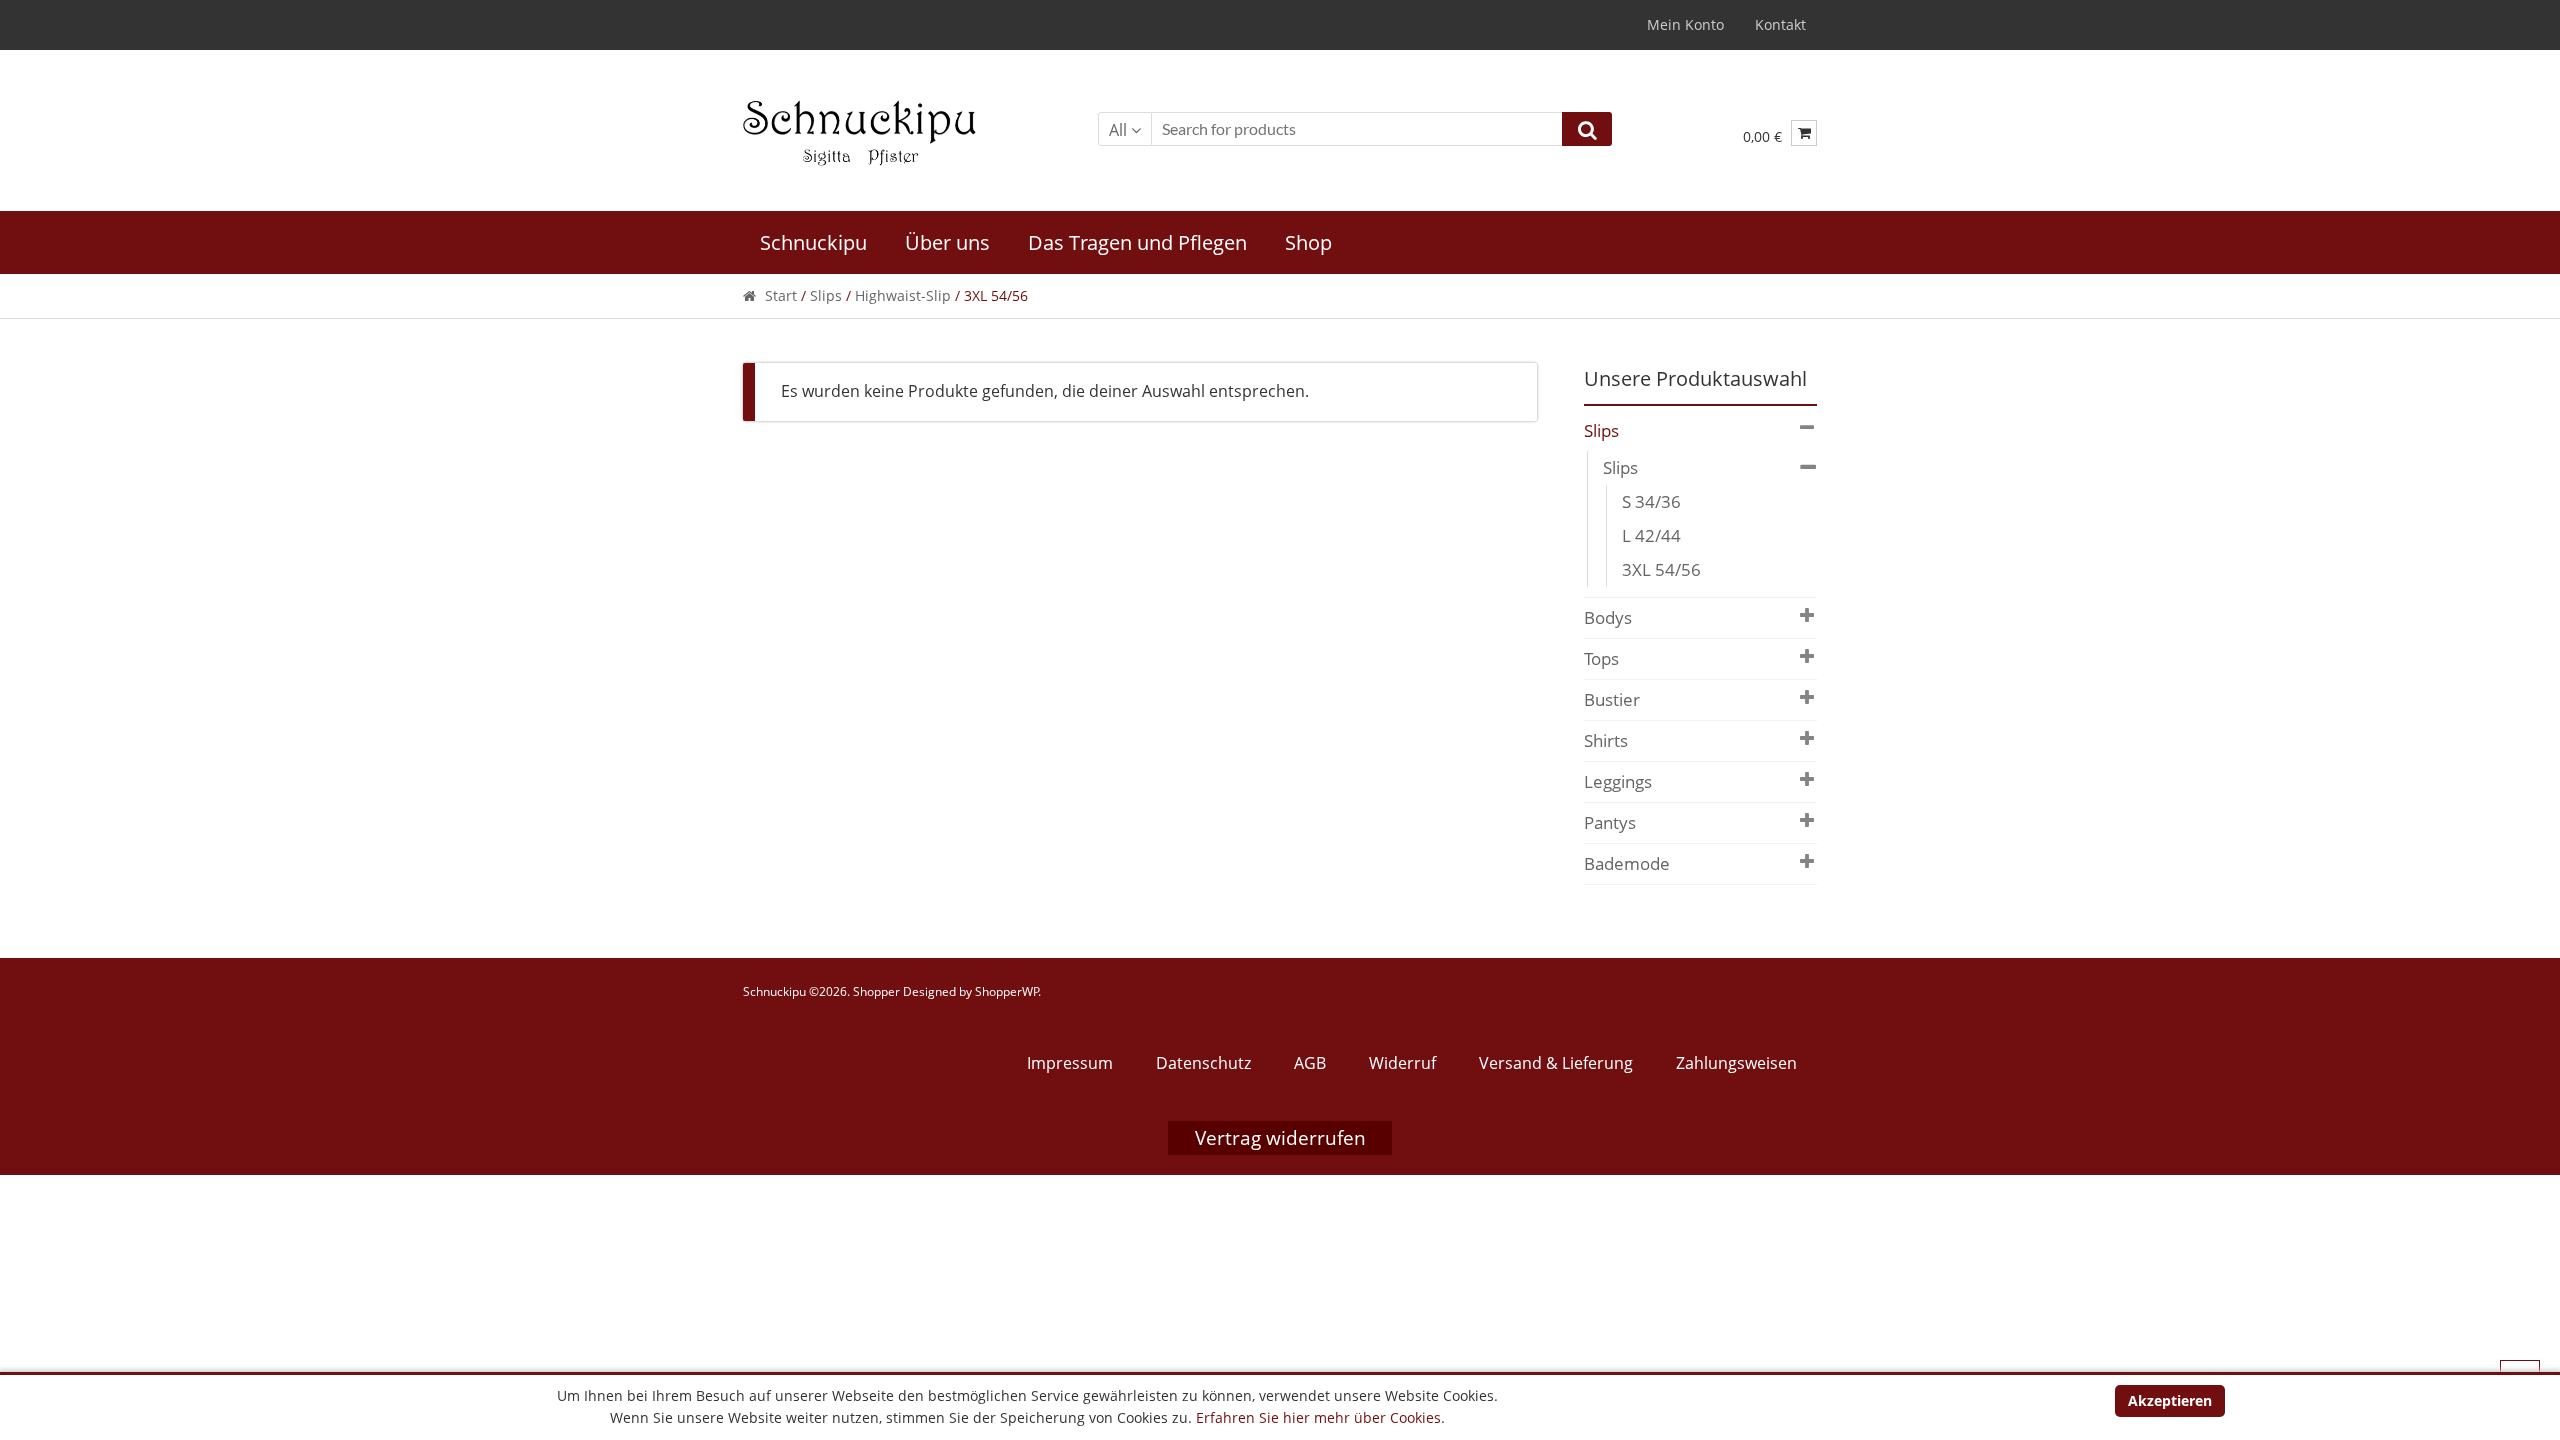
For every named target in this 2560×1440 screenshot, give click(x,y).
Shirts (1606, 740)
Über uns (947, 242)
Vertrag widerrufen (1280, 1138)
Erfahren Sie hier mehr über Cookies (1318, 1417)
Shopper (876, 991)
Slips (826, 295)
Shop (1308, 242)
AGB (1310, 1063)
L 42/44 (1651, 535)
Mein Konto (1685, 24)
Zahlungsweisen (1736, 1063)
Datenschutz (1203, 1063)
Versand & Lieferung (1556, 1063)
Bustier (1612, 699)
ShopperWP (1007, 991)
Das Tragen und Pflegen (1137, 242)
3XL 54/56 (1661, 569)
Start (781, 295)
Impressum (1070, 1063)
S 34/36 (1651, 501)
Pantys (1610, 822)
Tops (1601, 658)
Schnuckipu (813, 242)
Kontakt (1780, 24)
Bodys (1608, 617)
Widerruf (1402, 1063)
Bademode (1627, 863)
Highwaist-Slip (903, 295)
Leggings (1618, 781)
